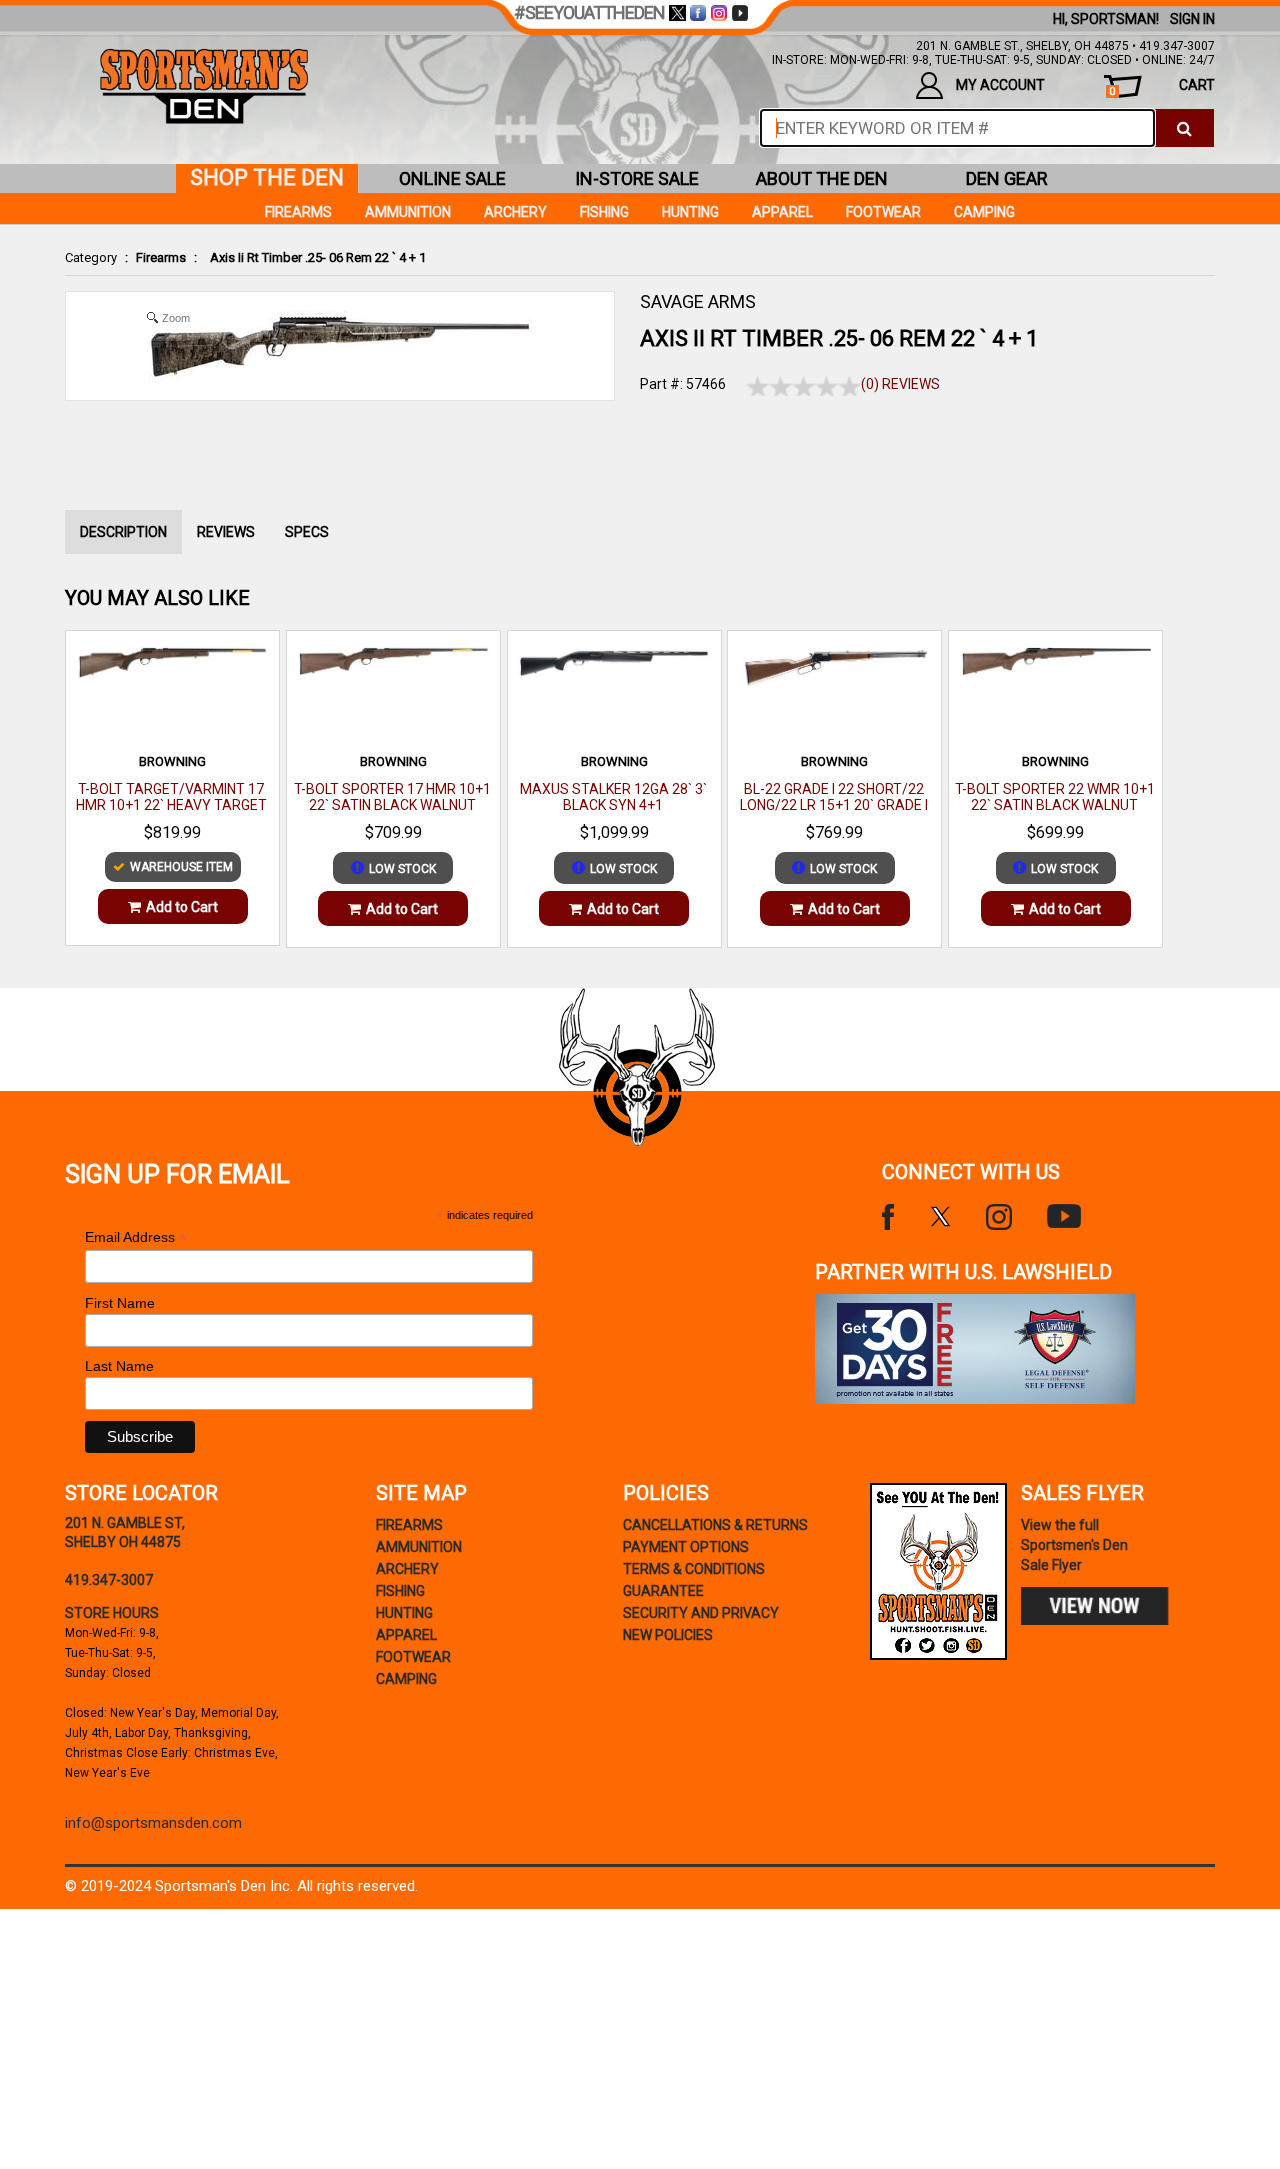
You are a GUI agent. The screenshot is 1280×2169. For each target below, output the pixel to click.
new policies (668, 1635)
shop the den (267, 177)
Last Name (119, 1366)
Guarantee (663, 1591)
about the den (822, 178)
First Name (120, 1303)
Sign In (1192, 19)
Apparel (782, 212)
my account (1000, 85)
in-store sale (637, 178)
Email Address (136, 1237)
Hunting (690, 212)
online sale (452, 178)
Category (91, 257)
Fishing (604, 212)
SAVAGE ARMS (698, 301)
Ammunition (408, 212)
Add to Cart (182, 907)
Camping (984, 212)
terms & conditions (694, 1569)
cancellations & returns (715, 1525)
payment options (686, 1547)
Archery (515, 212)
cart (1162, 87)
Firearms (161, 257)
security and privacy (701, 1613)
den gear (1007, 178)
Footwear (883, 212)
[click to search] (1184, 128)
